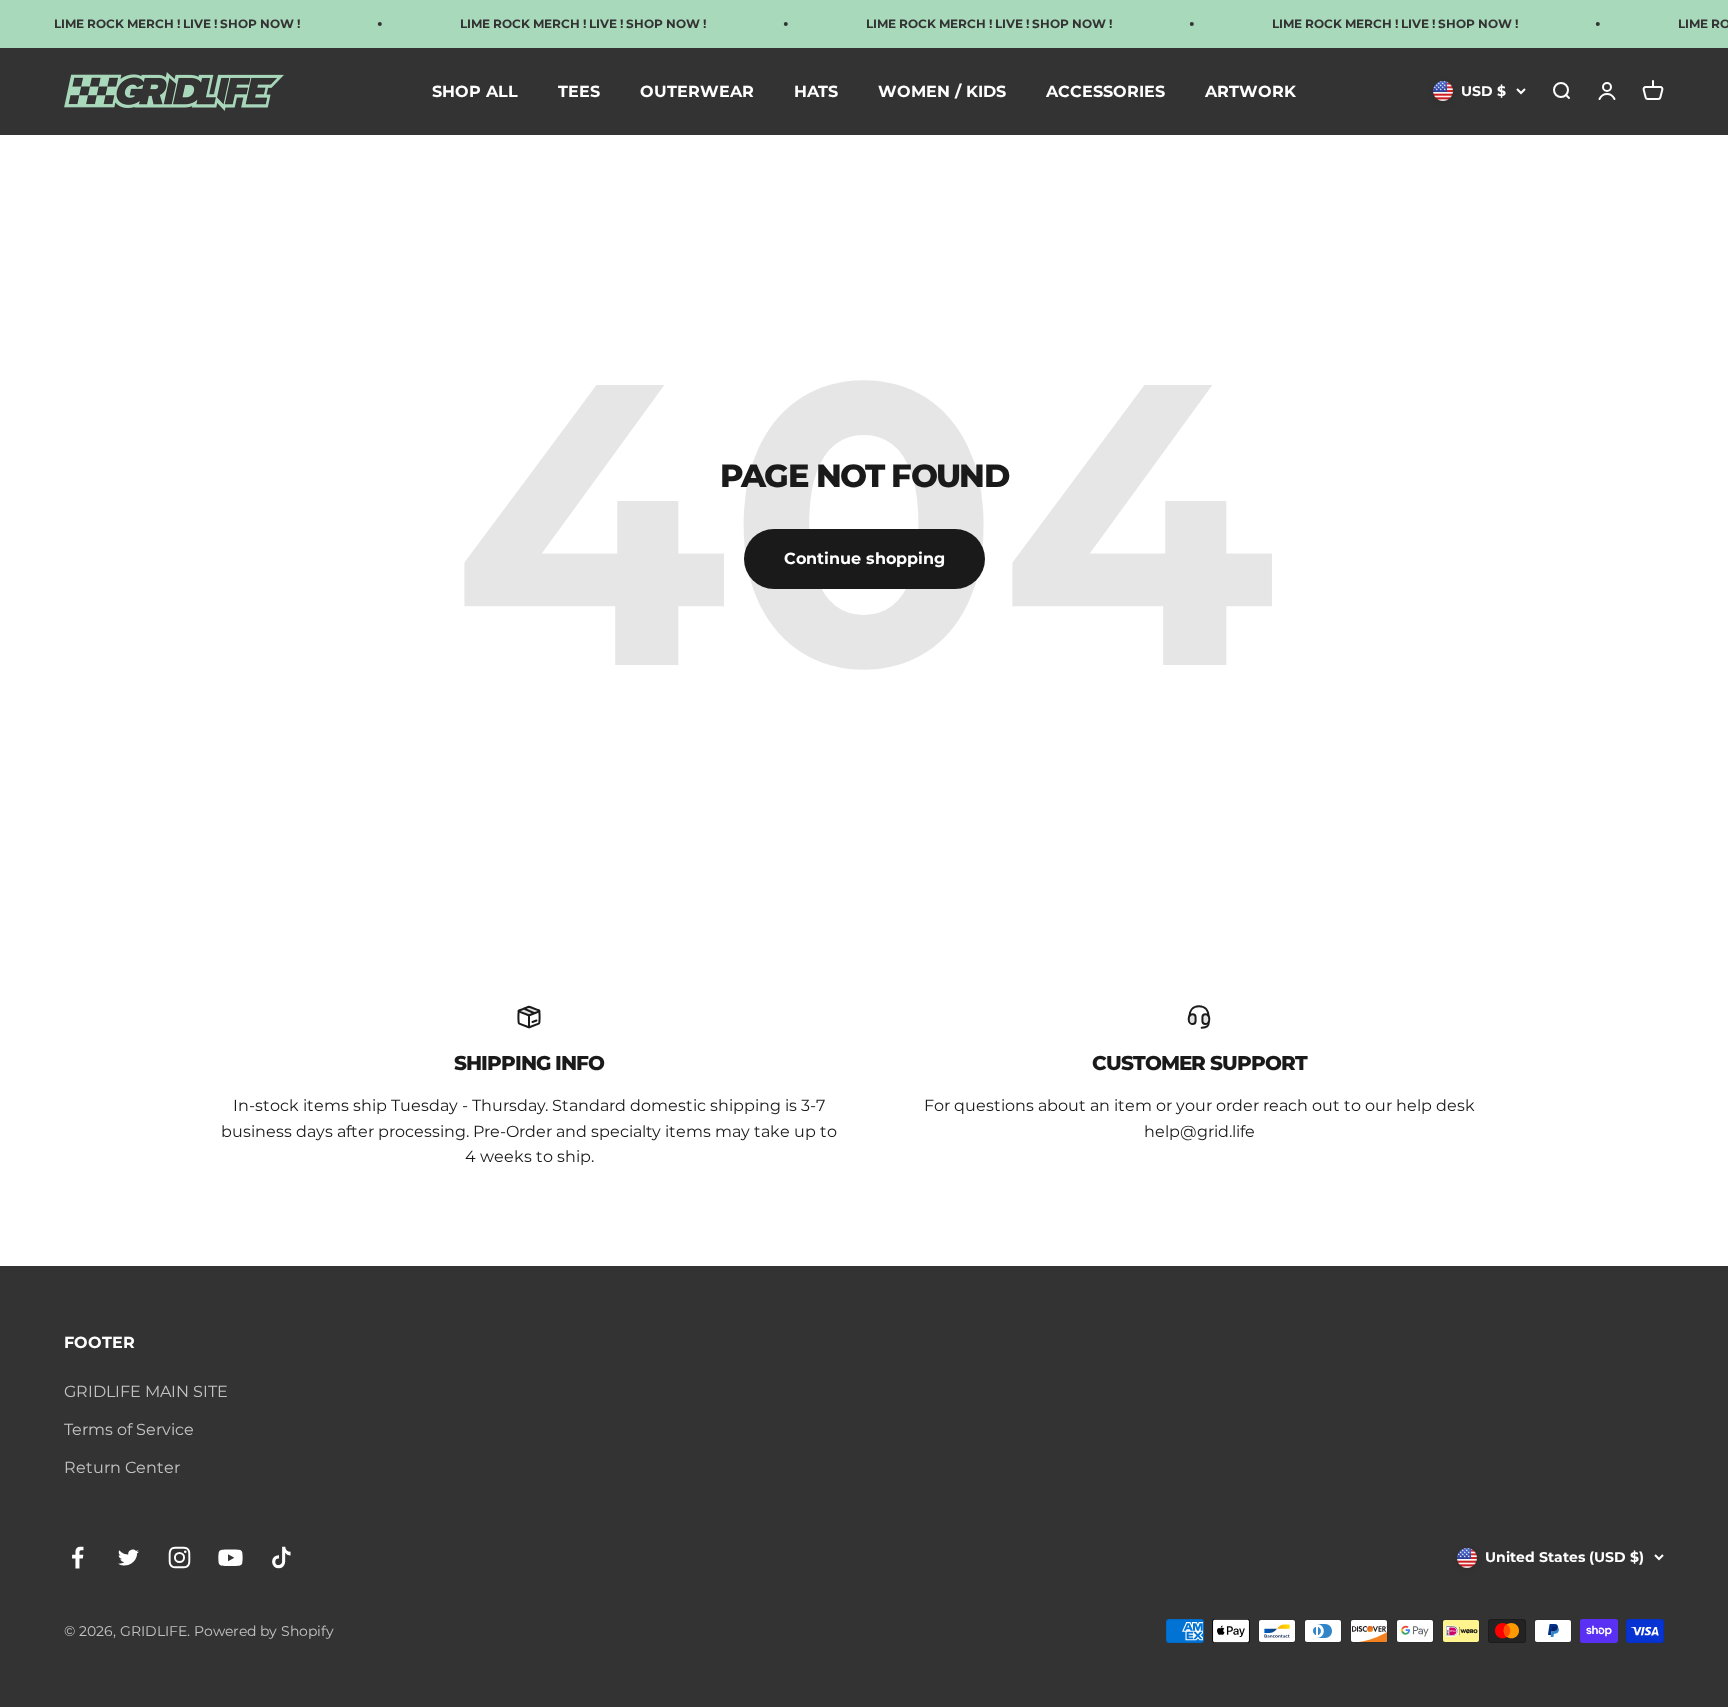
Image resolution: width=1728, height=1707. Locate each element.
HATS (816, 91)
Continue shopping (864, 558)
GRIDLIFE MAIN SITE (146, 1391)
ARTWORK (1250, 91)
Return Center (122, 1467)
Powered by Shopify (264, 1631)
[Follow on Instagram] (179, 1557)
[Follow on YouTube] (230, 1557)
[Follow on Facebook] (77, 1557)
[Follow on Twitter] (128, 1557)
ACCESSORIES (1105, 91)
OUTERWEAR (697, 91)
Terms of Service (129, 1429)
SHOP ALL (475, 91)
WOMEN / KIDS (942, 91)
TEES (579, 91)
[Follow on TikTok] (281, 1557)
